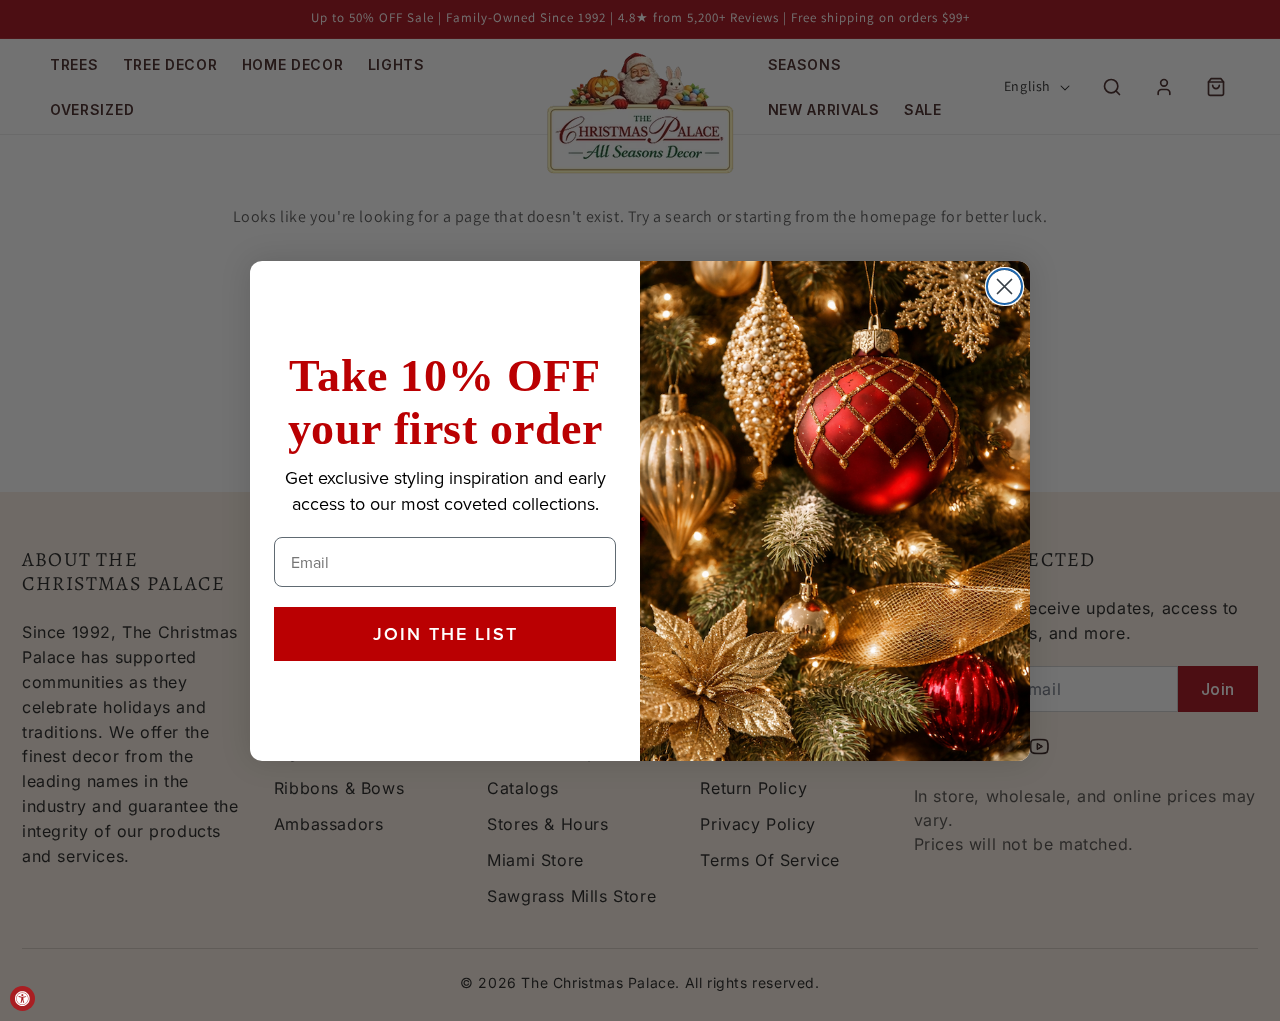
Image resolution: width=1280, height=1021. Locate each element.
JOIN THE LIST (445, 634)
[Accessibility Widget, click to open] (22, 998)
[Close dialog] (1004, 286)
